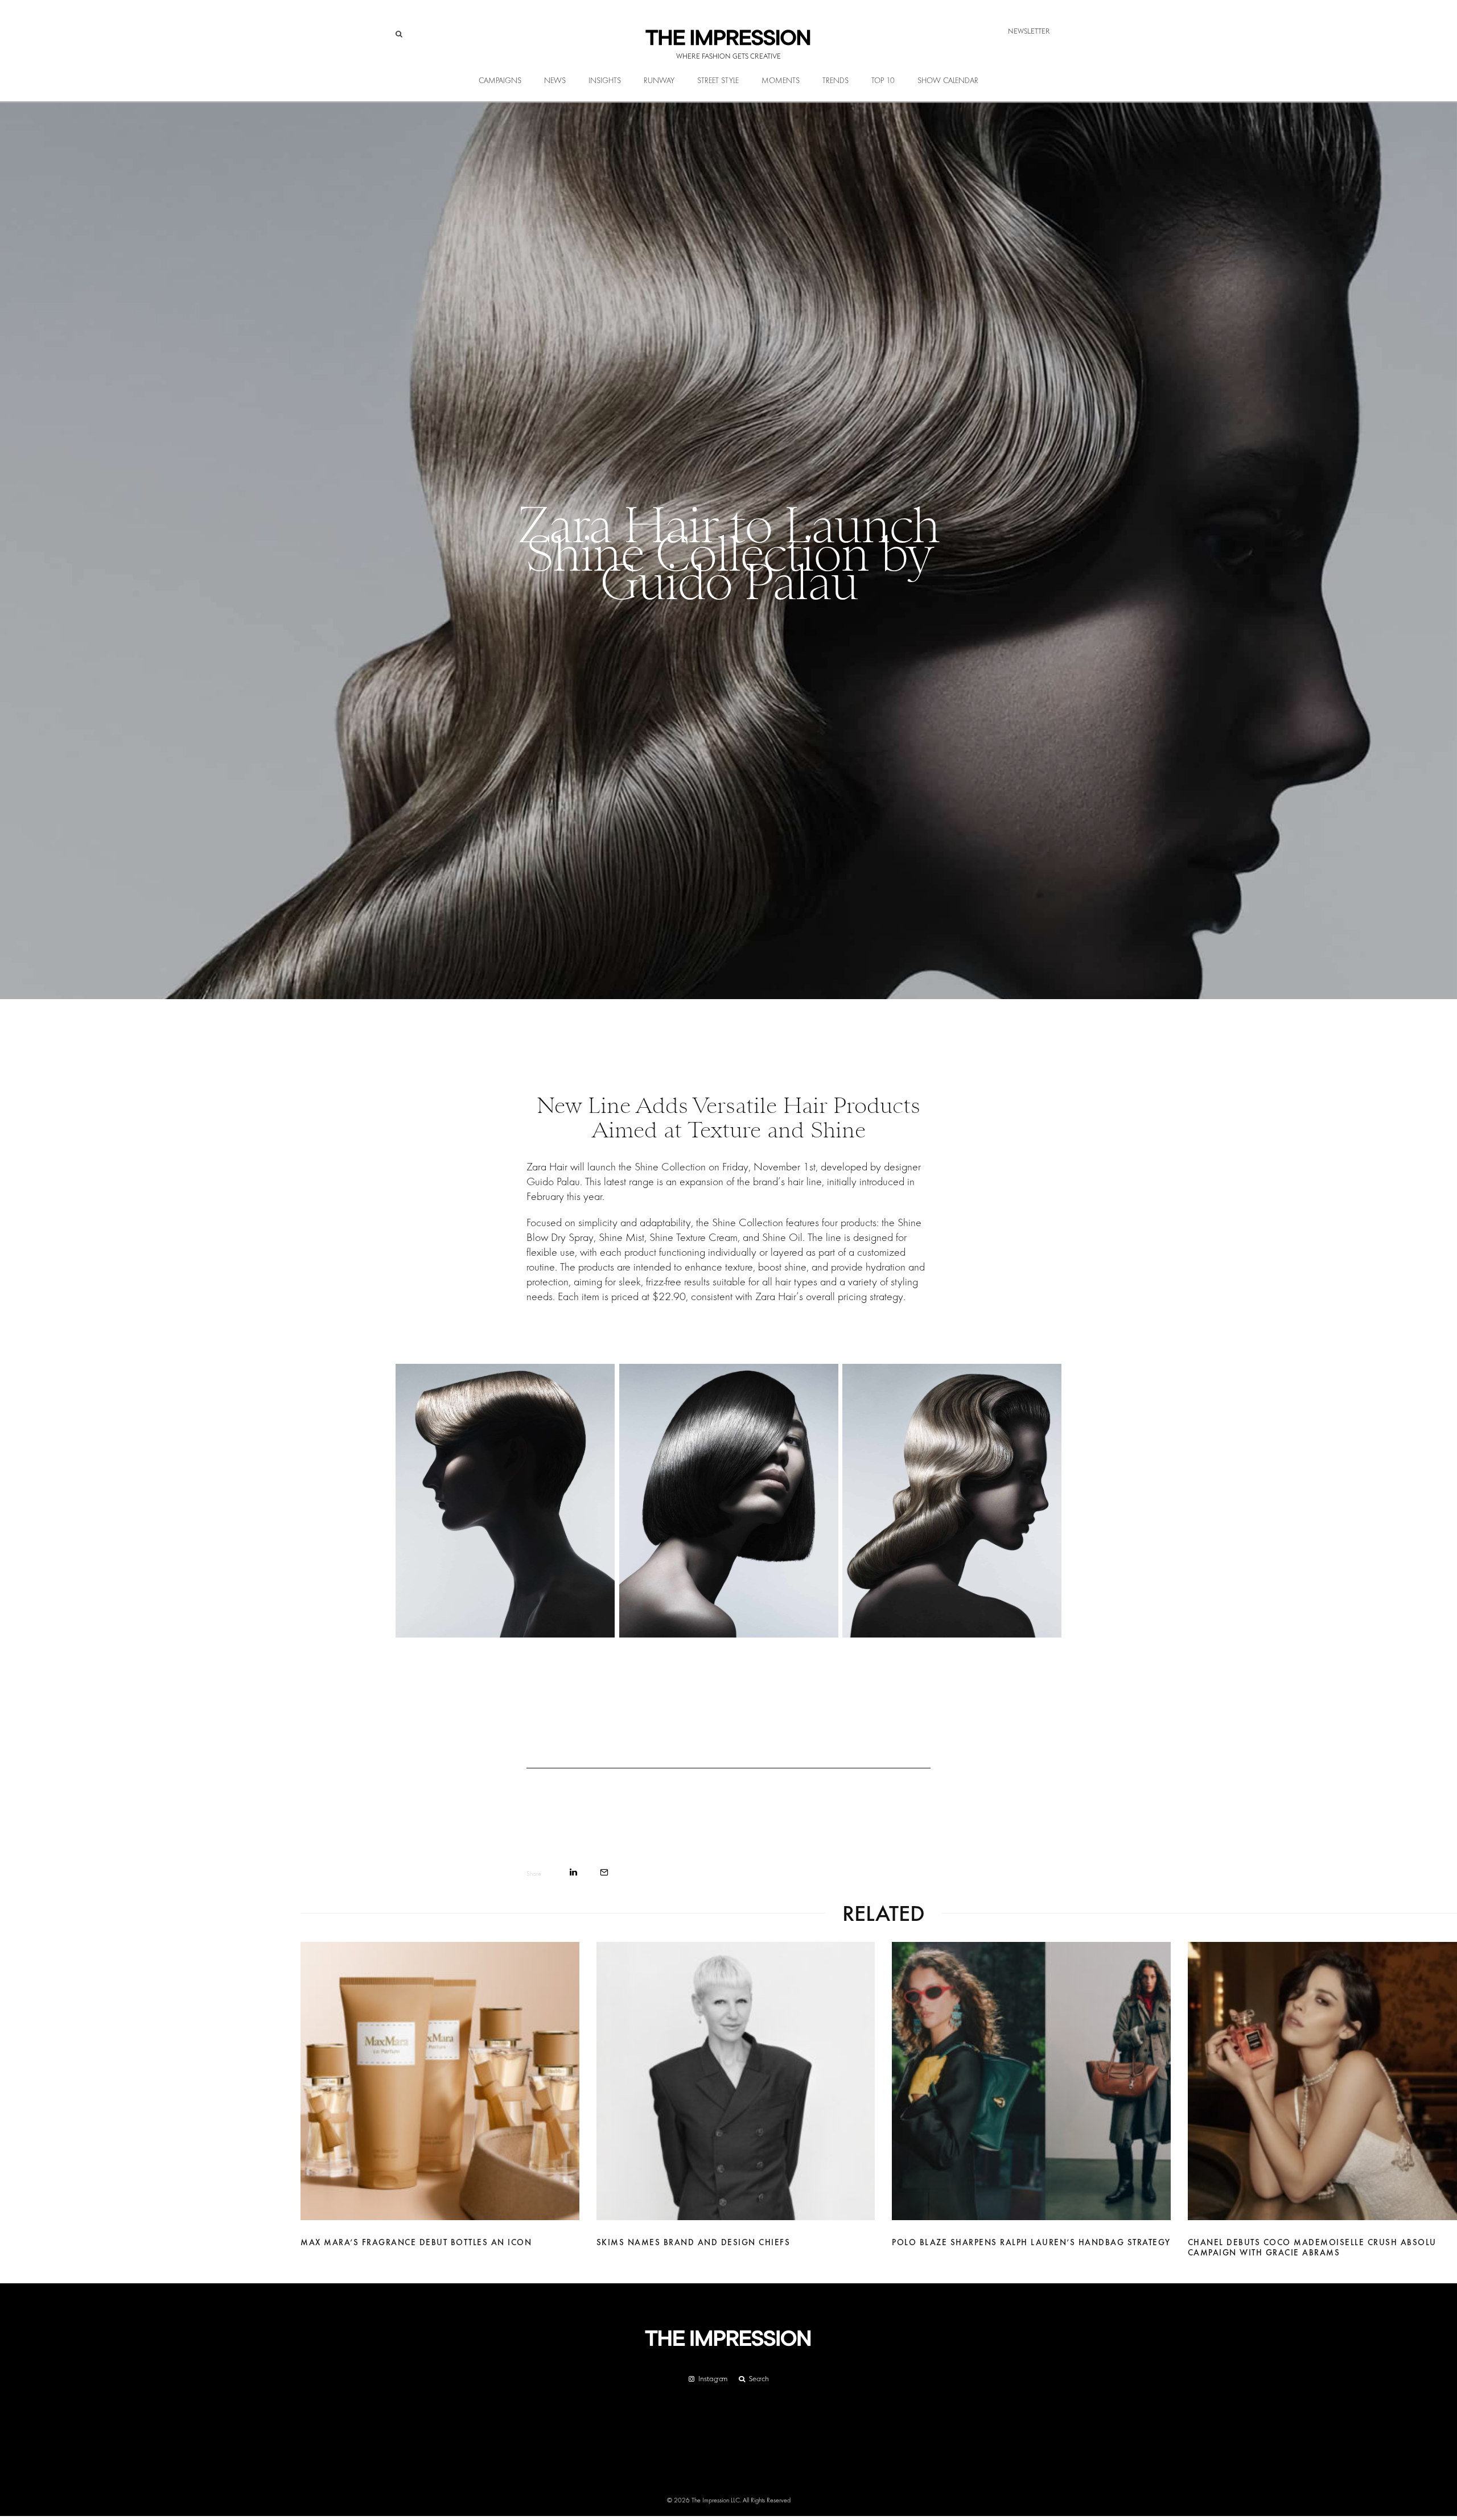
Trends (835, 81)
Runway (659, 81)
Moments (781, 81)
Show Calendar (948, 81)
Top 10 (883, 81)
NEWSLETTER (1029, 31)
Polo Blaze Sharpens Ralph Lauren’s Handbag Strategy (1031, 2242)
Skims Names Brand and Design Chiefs (693, 2242)
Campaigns (500, 81)
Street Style (718, 81)
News (555, 81)
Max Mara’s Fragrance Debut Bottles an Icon (416, 2242)
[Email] (604, 1872)
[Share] (573, 1872)
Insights (605, 81)
